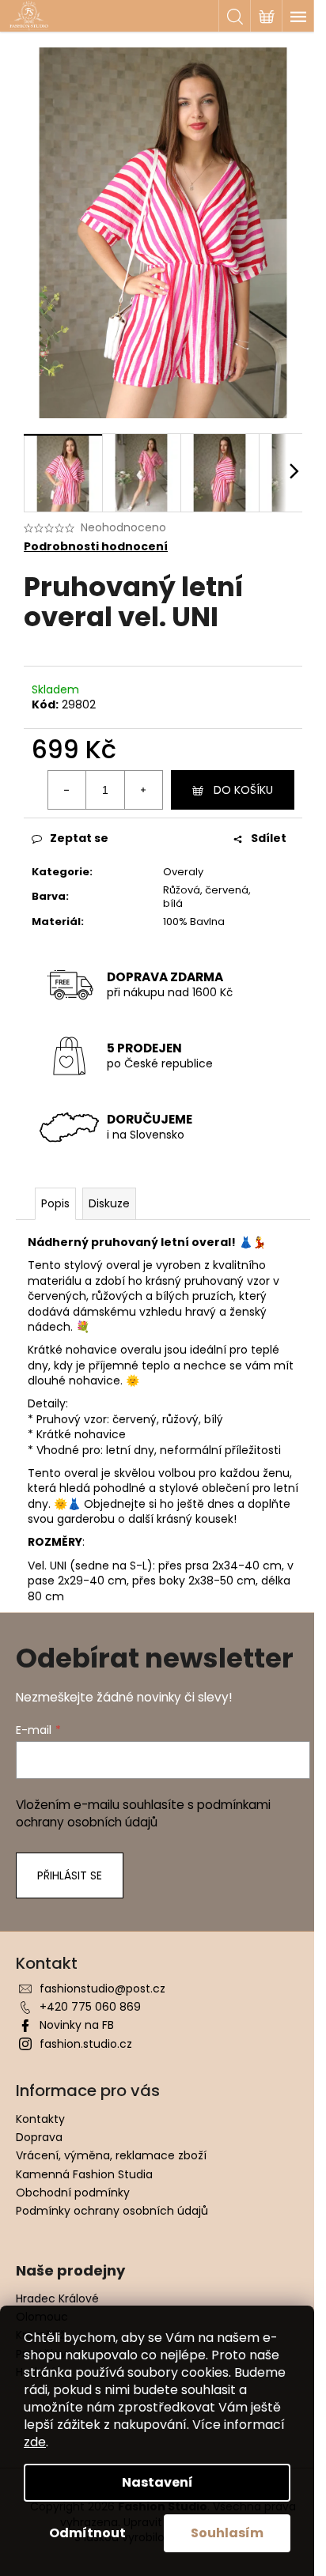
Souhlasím (227, 2533)
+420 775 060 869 (90, 2007)
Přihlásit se (70, 1875)
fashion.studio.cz (86, 2044)
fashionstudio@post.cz (102, 1989)
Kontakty (40, 2119)
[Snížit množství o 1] (67, 790)
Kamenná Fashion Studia (84, 2174)
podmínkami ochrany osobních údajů (143, 1813)
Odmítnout (87, 2533)
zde (35, 2442)
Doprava (39, 2137)
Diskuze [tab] (109, 1203)
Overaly (183, 872)
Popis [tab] (55, 1203)
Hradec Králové (57, 2299)
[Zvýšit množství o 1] (143, 790)
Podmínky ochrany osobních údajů (112, 2211)
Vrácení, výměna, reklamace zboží (111, 2155)
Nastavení (157, 2482)
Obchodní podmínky (73, 2193)
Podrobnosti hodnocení (96, 547)
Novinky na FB (77, 2025)
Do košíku (243, 790)
